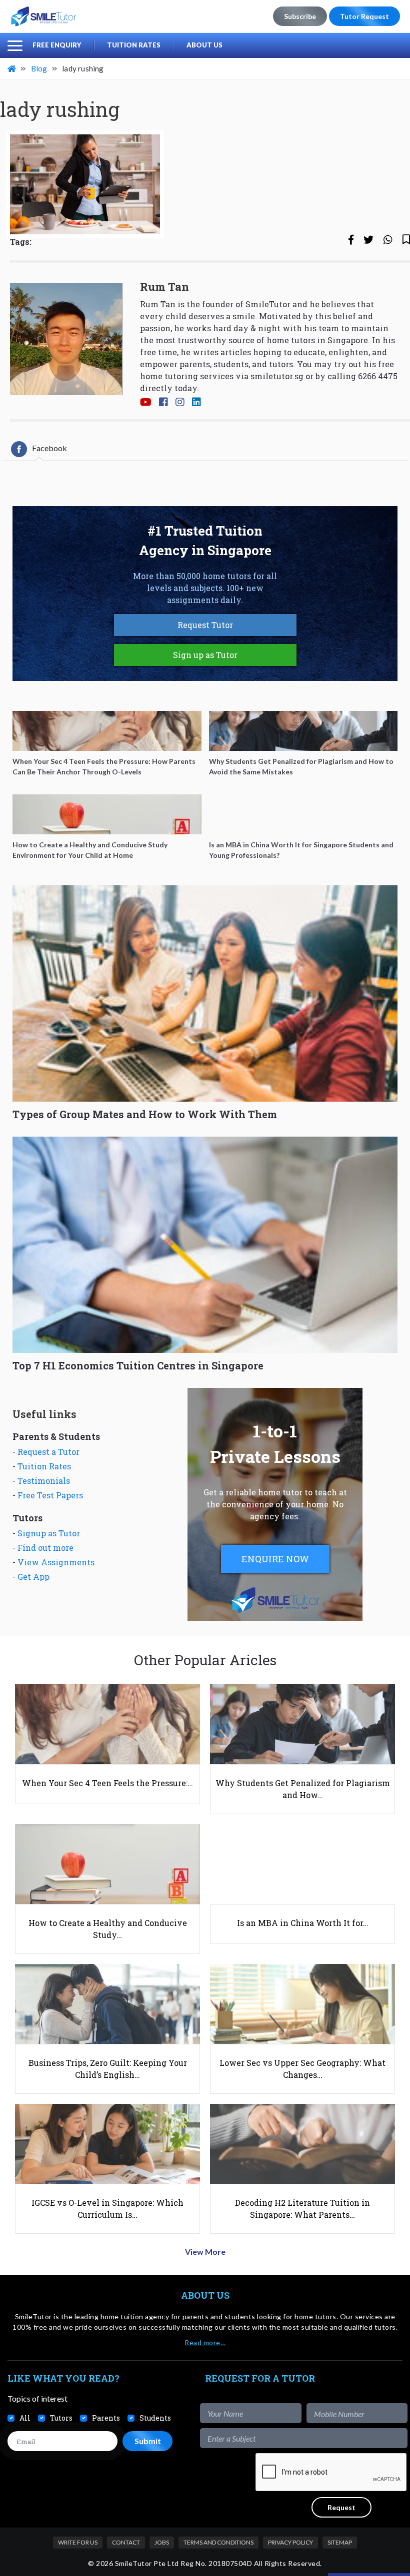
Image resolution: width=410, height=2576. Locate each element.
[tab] (39, 449)
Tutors (61, 2418)
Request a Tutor (48, 1452)
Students (155, 2418)
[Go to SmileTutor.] (12, 68)
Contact (126, 2542)
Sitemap (340, 2542)
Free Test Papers (50, 1495)
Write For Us (78, 2542)
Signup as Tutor (49, 1533)
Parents (106, 2418)
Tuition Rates (134, 45)
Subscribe (300, 16)
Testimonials (44, 1481)
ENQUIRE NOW (275, 1559)
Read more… (205, 2342)
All (25, 2418)
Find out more (45, 1548)
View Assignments (56, 1562)
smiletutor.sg (277, 376)
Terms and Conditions (218, 2542)
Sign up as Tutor (205, 655)
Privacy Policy (290, 2542)
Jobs (162, 2542)
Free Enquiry (57, 45)
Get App (33, 1577)
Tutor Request (364, 16)
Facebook (49, 448)
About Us (204, 45)
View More (205, 2252)
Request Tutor (205, 625)
